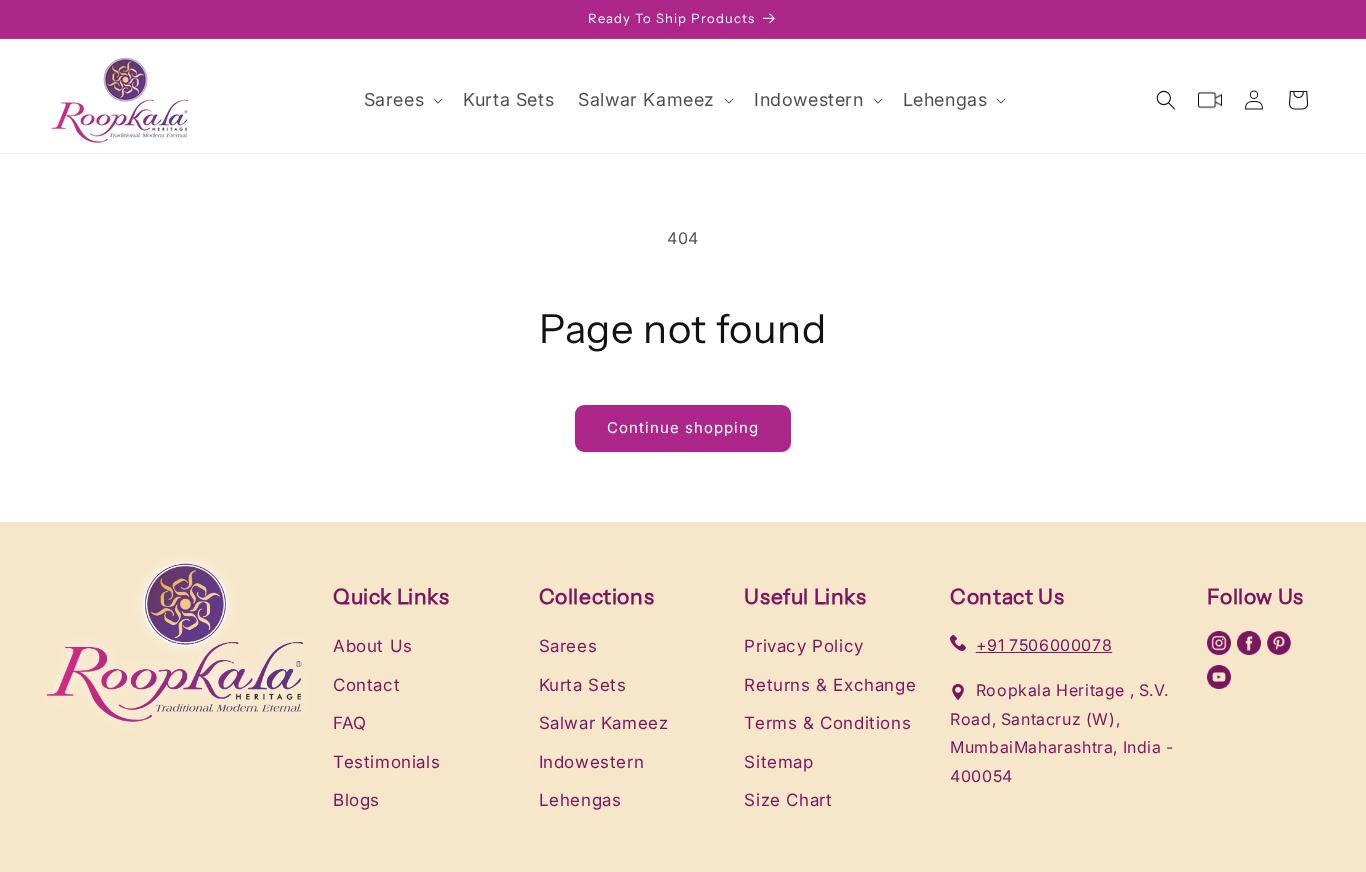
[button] (402, 99)
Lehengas (580, 800)
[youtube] (1219, 683)
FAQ (350, 723)
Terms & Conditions (827, 723)
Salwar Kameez (604, 723)
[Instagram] (1222, 649)
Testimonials (386, 762)
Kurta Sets (583, 685)
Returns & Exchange (830, 685)
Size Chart (788, 800)
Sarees (568, 646)
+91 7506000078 (1044, 645)
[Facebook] (1252, 649)
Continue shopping (683, 427)
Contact (366, 685)
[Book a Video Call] (1210, 100)
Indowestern (592, 762)
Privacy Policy (803, 646)
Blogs (356, 800)
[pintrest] (1279, 649)
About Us (373, 646)
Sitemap (778, 762)
